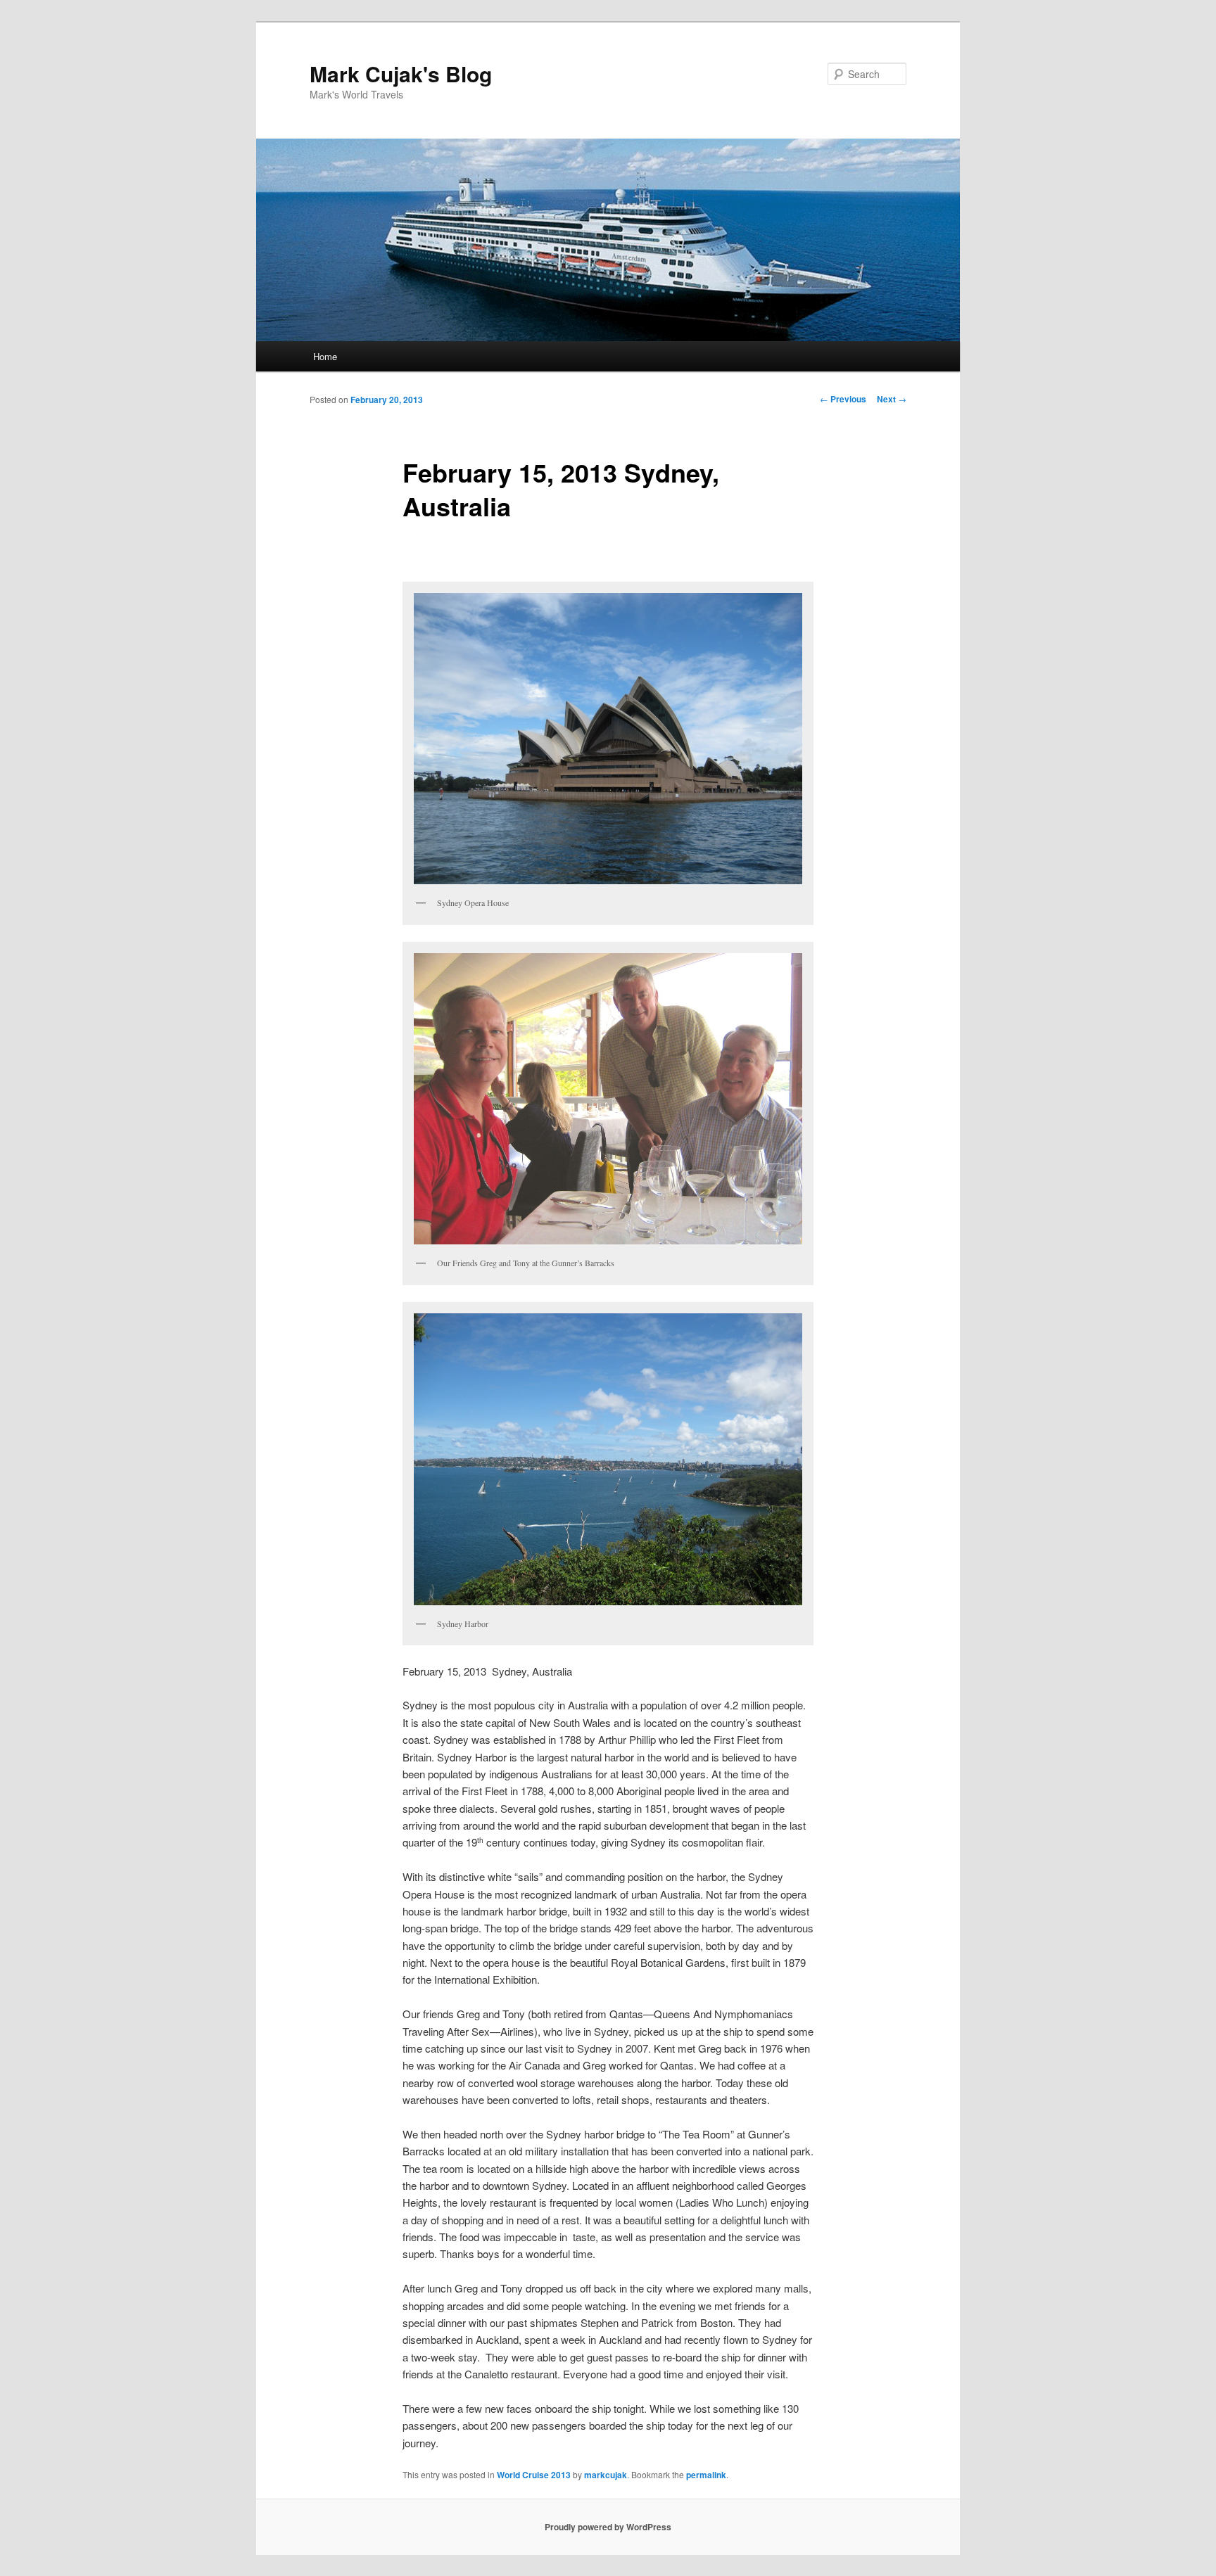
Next (892, 399)
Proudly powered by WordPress (608, 2527)
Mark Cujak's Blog (401, 74)
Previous (843, 399)
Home (325, 356)
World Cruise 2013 (534, 2475)
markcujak (606, 2475)
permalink (706, 2475)
